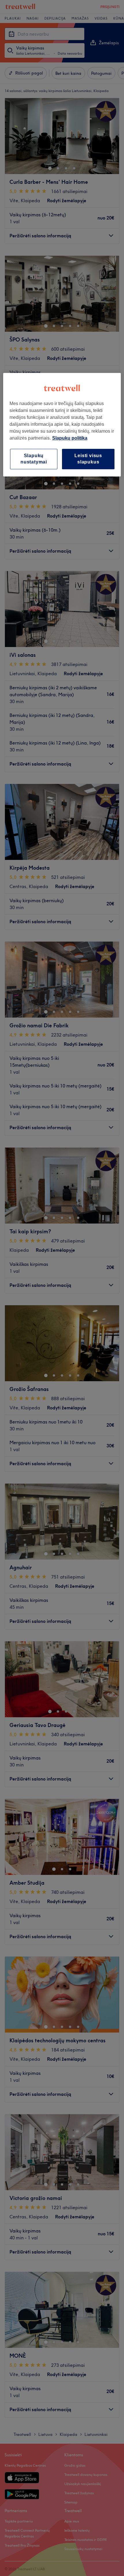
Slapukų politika (70, 438)
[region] (62, 425)
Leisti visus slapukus (88, 459)
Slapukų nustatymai (34, 459)
